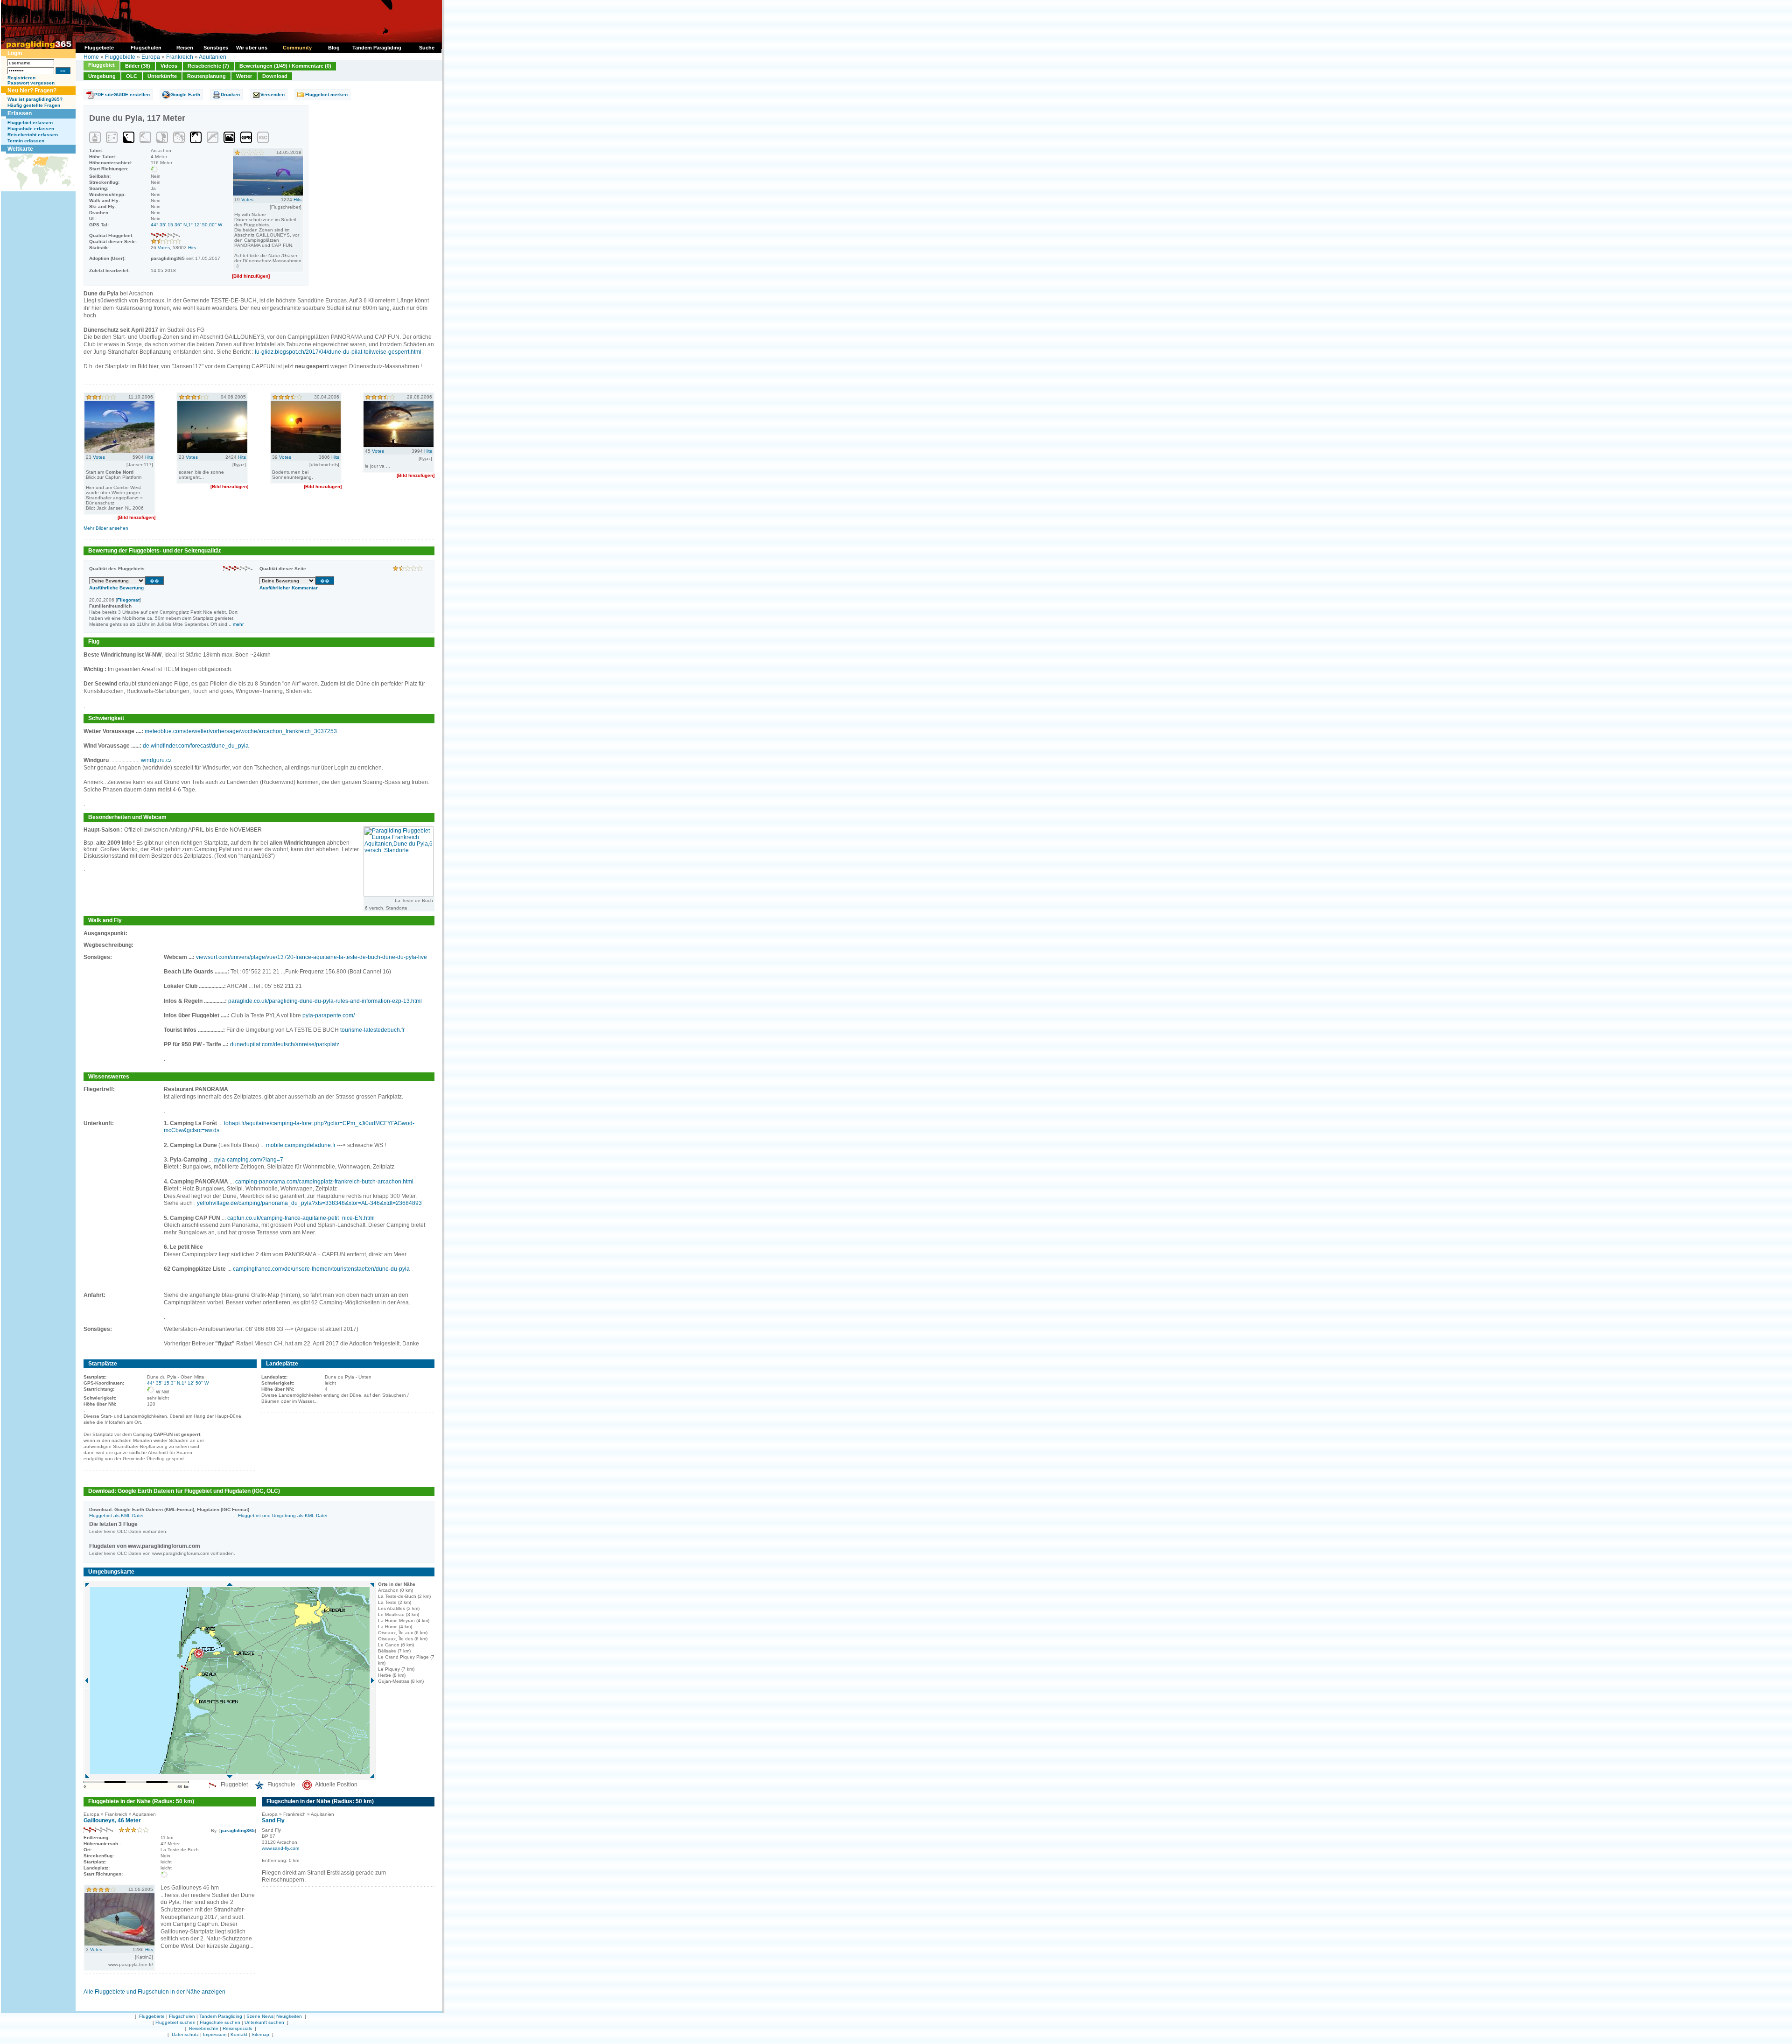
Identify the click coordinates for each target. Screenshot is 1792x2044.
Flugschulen (182, 2016)
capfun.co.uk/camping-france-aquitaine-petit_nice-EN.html (301, 1218)
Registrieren (21, 78)
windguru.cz (156, 760)
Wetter (244, 76)
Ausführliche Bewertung (116, 588)
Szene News (260, 2016)
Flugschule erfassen (31, 129)
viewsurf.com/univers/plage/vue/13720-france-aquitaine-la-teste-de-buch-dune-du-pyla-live (311, 957)
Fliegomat (128, 600)
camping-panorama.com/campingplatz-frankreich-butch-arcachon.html (324, 1182)
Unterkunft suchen (264, 2022)
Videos (169, 66)
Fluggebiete (120, 57)
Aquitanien (213, 57)
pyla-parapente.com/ (329, 1015)
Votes (164, 248)
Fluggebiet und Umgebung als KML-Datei (283, 1515)
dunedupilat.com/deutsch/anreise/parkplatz (285, 1044)
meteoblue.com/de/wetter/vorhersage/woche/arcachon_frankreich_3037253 (241, 731)
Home (91, 57)
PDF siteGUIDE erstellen (122, 94)
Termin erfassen (26, 141)
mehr (238, 624)
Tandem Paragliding (221, 2016)
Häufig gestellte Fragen (34, 105)
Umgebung (102, 76)
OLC (132, 76)
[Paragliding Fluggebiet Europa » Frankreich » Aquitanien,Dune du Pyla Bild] (268, 194)
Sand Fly (273, 1820)
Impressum (215, 2034)
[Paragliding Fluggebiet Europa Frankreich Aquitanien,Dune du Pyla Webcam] (399, 895)
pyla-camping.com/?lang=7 (249, 1160)
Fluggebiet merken (326, 94)
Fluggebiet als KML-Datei (116, 1515)
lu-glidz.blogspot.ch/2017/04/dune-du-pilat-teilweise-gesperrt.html (338, 352)
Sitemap (260, 2034)
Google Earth (185, 94)
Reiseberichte (204, 2028)
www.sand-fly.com (280, 1848)
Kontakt (239, 2034)
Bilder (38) (138, 66)
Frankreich (180, 57)
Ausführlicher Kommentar (289, 588)
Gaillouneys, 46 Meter (112, 1820)
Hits (192, 248)
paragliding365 (238, 1830)
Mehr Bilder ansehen (106, 528)
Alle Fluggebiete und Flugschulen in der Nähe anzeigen (154, 1992)
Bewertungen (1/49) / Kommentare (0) (285, 66)
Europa (151, 57)
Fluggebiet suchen (175, 2022)
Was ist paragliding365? (35, 99)
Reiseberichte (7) (208, 66)
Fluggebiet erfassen (30, 122)
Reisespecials (237, 2028)
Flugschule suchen (220, 2022)
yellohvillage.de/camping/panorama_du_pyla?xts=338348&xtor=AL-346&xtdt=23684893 (309, 1203)
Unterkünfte (162, 76)
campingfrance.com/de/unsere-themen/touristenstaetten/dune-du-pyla (321, 1269)
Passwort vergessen (31, 83)
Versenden (273, 94)
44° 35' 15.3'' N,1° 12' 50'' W (178, 1383)
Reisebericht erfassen (33, 135)
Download (275, 76)
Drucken (230, 94)
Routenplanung (206, 76)
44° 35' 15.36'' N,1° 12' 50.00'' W (186, 225)
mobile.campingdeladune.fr (301, 1145)
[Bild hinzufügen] (251, 276)
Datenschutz (185, 2034)
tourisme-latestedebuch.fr (372, 1030)
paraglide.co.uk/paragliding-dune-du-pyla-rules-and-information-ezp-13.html (325, 1001)
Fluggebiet (101, 65)
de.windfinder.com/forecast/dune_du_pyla (196, 746)
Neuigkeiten (289, 2016)
